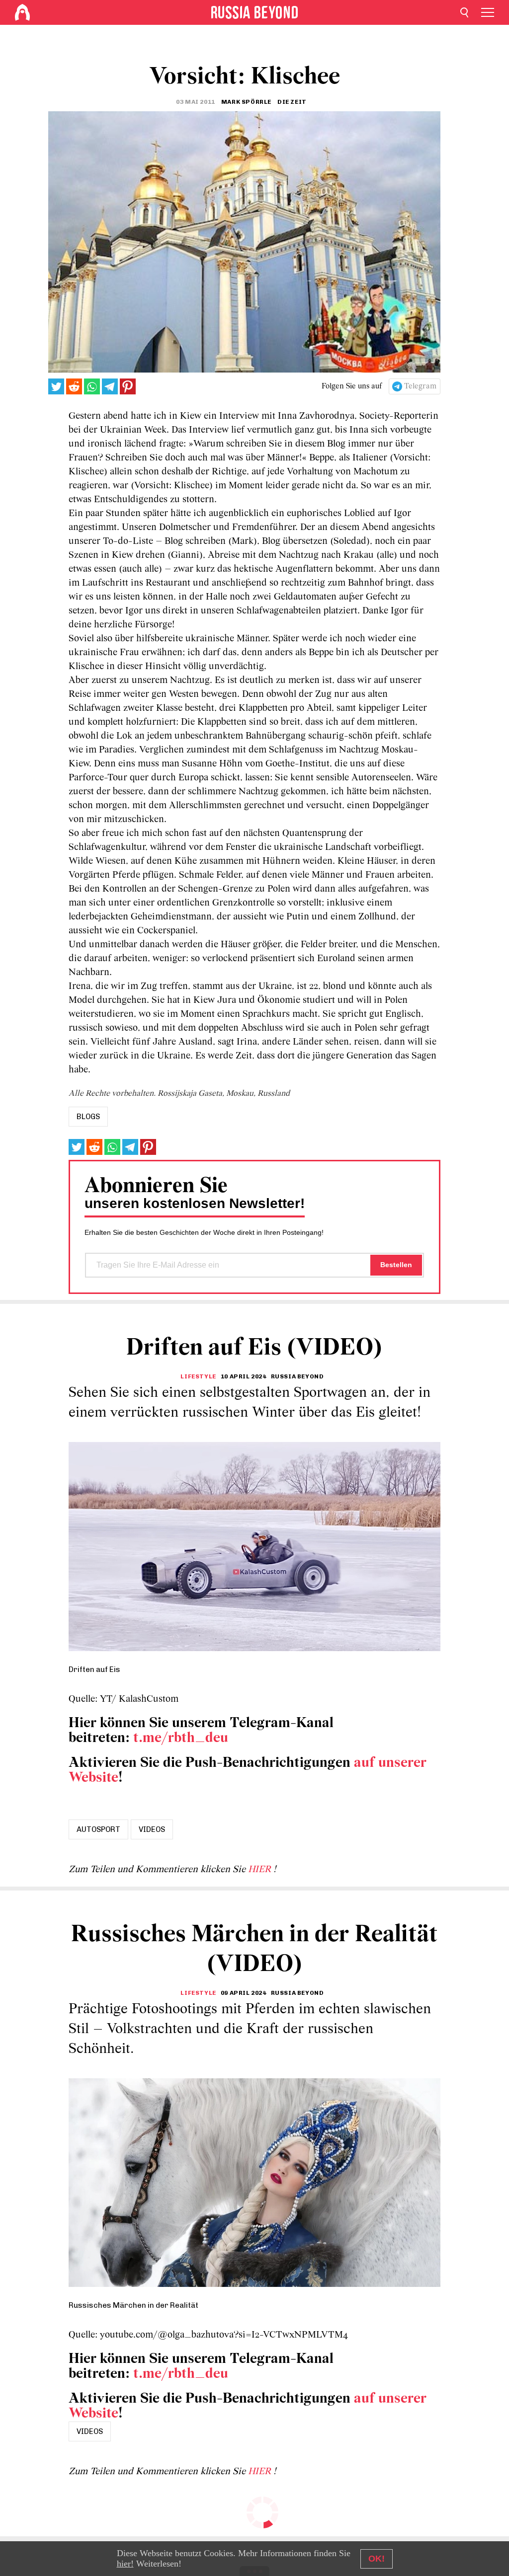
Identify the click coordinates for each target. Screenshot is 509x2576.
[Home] (22, 12)
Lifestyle (198, 1376)
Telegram (420, 386)
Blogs (88, 1117)
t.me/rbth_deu (181, 1738)
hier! (125, 2564)
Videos (152, 1829)
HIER (261, 1870)
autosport (98, 1829)
